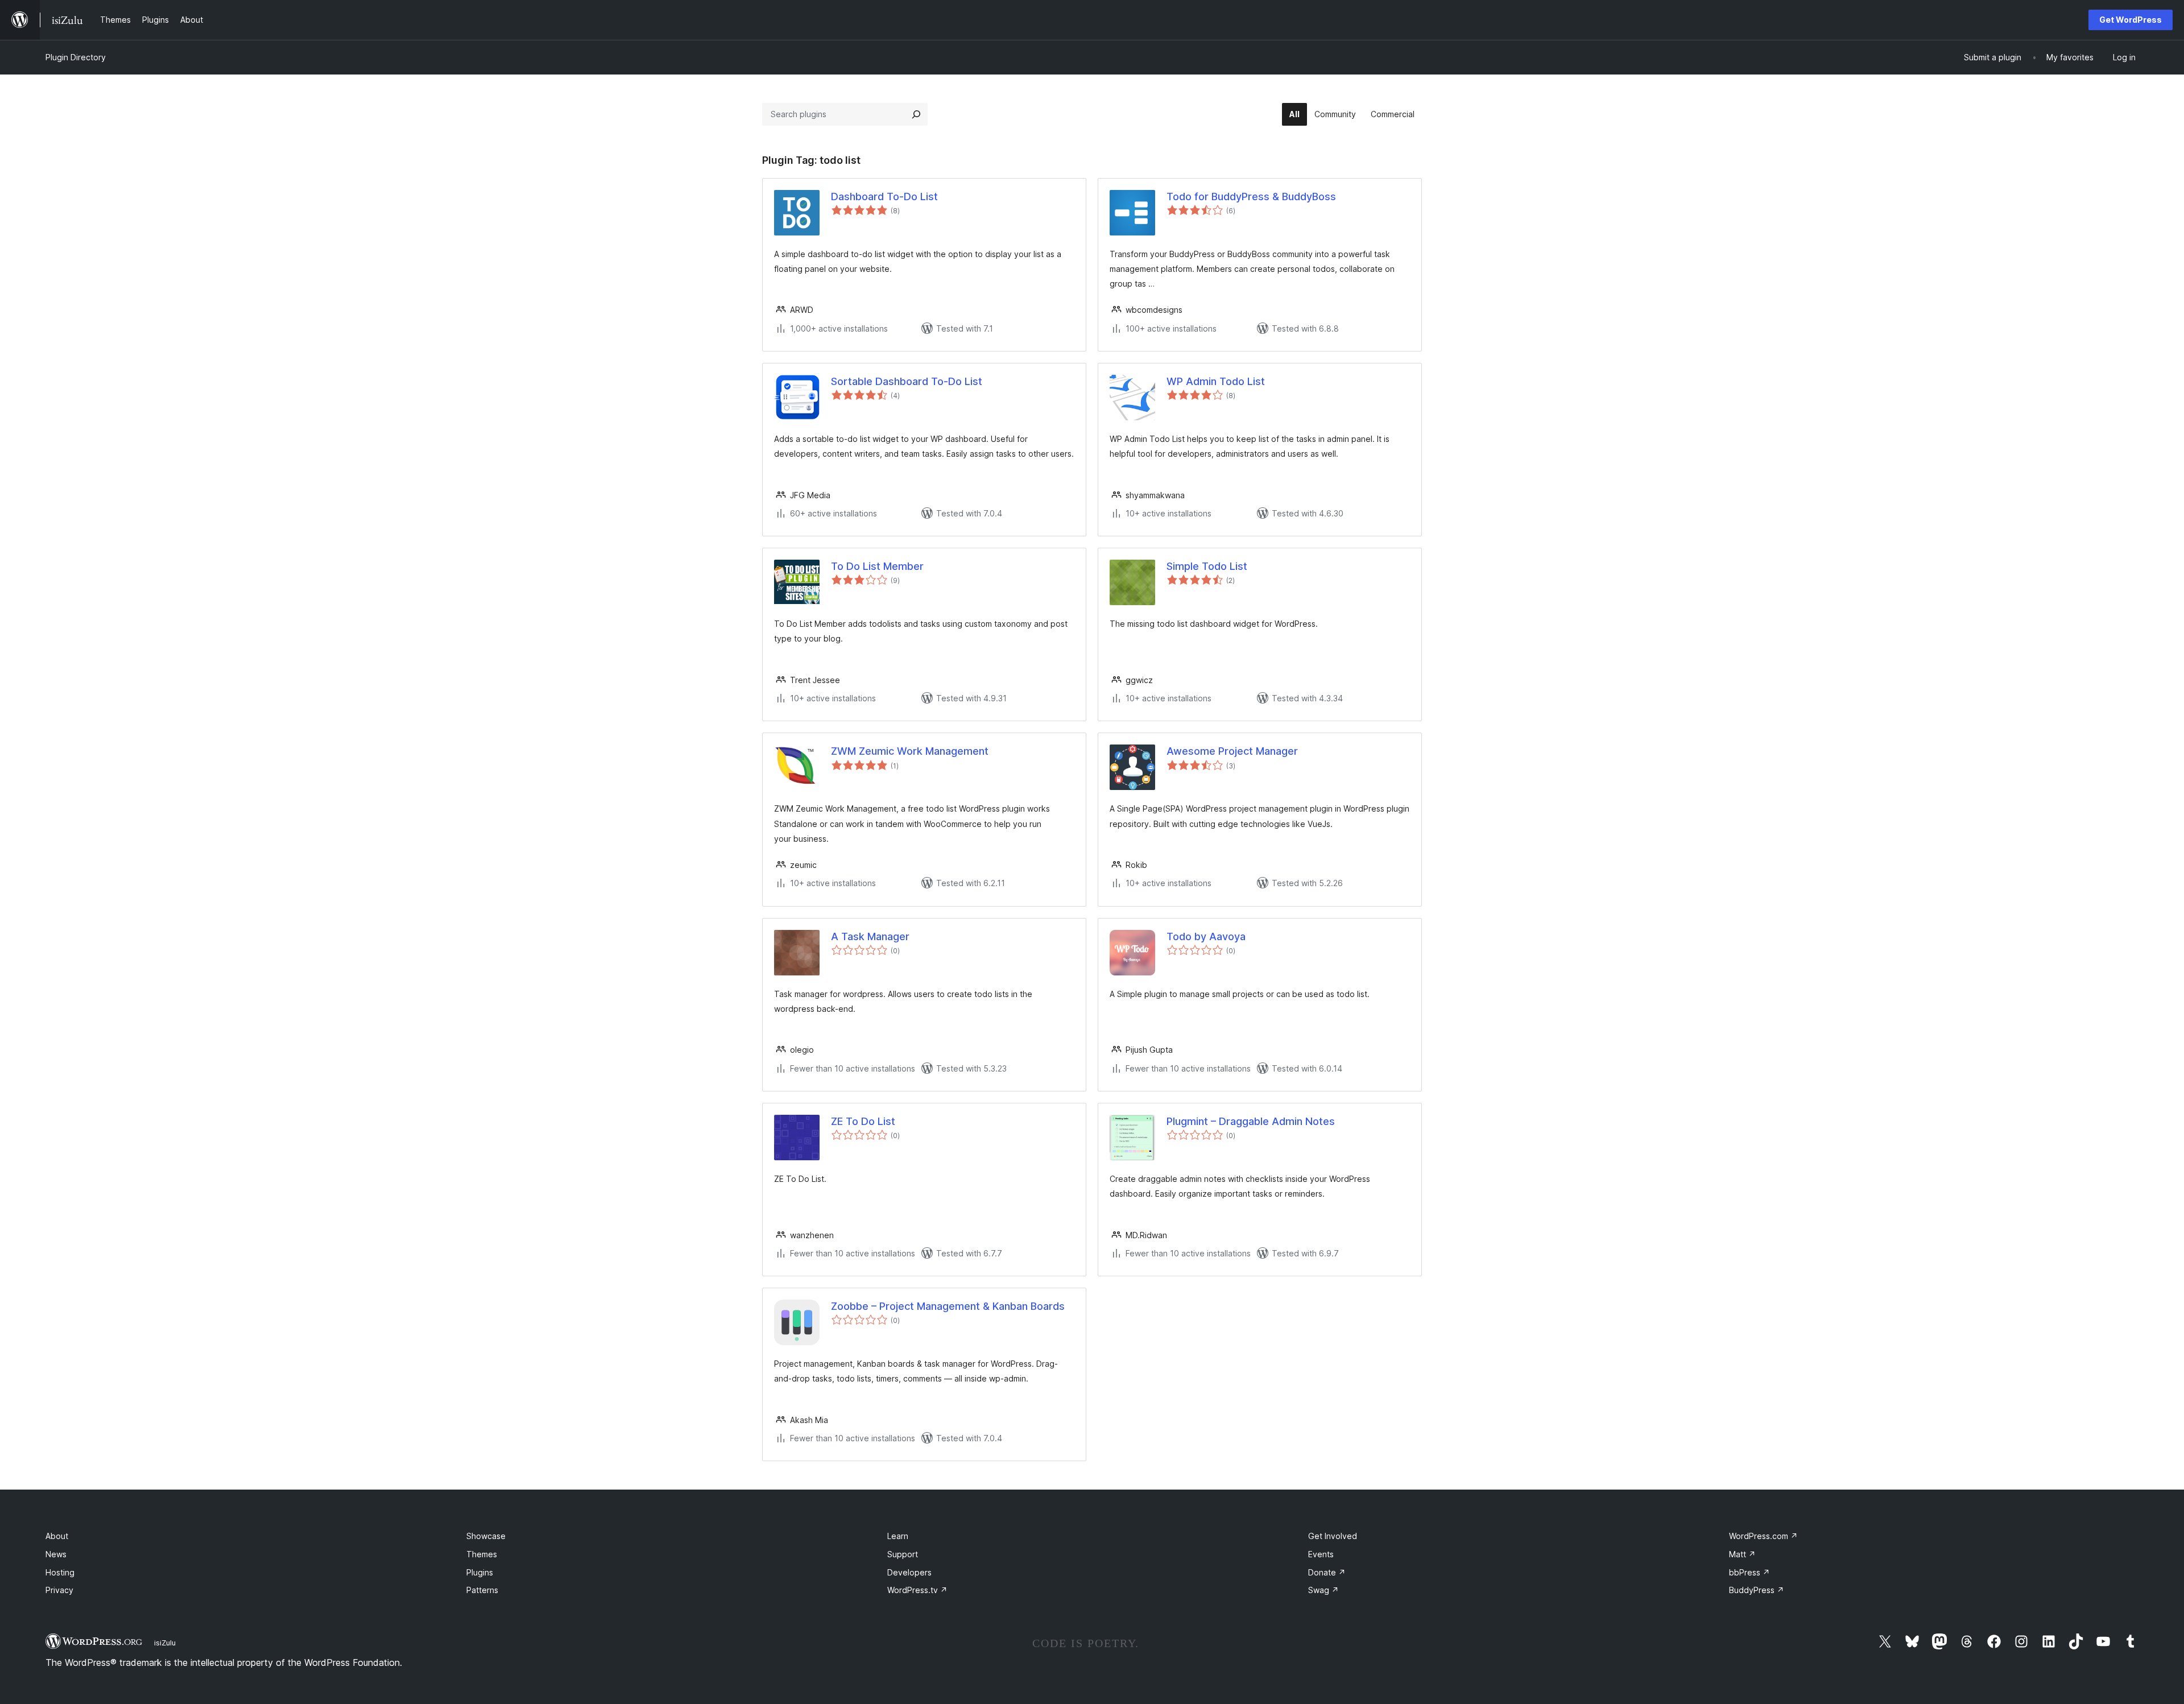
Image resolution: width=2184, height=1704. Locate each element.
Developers (909, 1572)
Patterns (482, 1590)
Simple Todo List (1207, 566)
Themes (482, 1554)
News (56, 1554)
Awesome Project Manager (1232, 751)
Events (1321, 1554)
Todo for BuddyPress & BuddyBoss (1251, 197)
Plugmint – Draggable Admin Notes (1251, 1121)
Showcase (486, 1536)
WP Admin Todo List (1216, 381)
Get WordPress (2131, 20)
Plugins (480, 1572)
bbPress (1749, 1572)
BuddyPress (1757, 1590)
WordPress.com (1763, 1536)
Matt (1742, 1554)
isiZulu (165, 1643)
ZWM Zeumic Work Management (910, 751)
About (57, 1536)
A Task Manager (870, 936)
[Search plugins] (916, 114)
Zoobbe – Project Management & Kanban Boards (948, 1306)
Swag (1323, 1590)
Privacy (59, 1590)
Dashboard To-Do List (884, 197)
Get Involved (1333, 1536)
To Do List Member (877, 566)
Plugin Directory (76, 57)
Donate (1327, 1572)
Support (903, 1554)
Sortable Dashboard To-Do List (907, 381)
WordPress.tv (917, 1590)
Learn (898, 1536)
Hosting (60, 1572)
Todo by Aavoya (1206, 936)
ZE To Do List (863, 1121)
